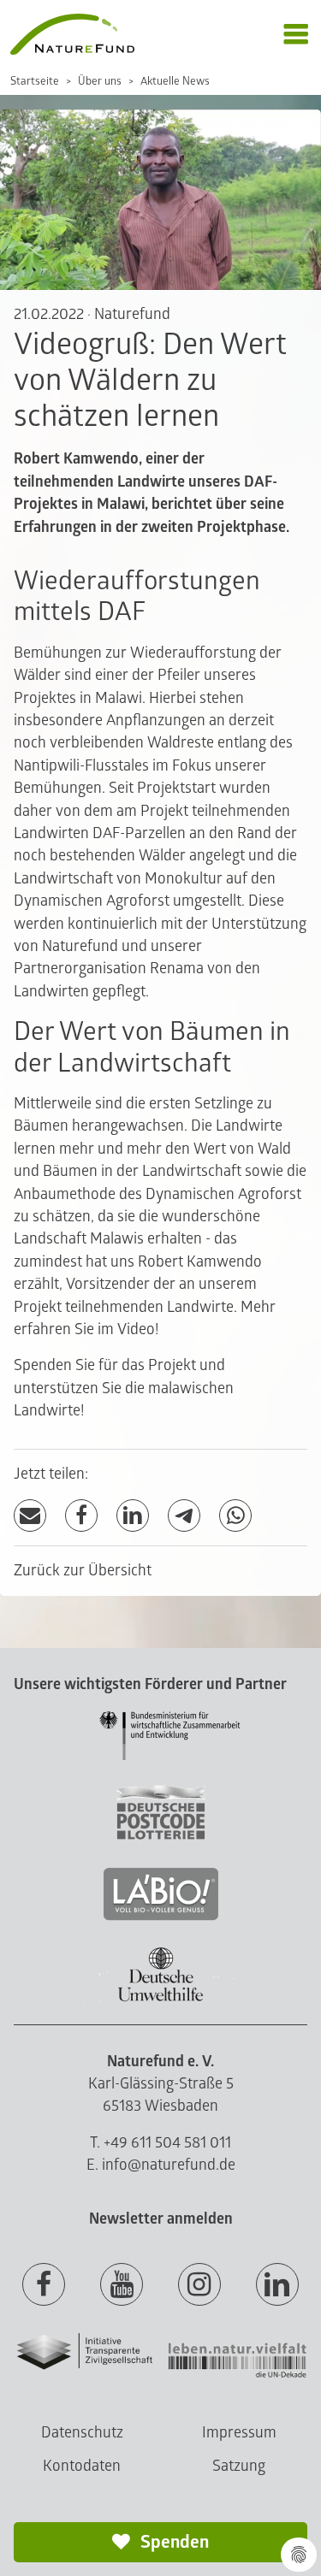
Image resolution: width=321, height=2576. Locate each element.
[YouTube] (122, 2285)
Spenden (173, 2542)
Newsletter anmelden (161, 2219)
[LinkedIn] (133, 1516)
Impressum (239, 2433)
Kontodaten (82, 2466)
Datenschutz (82, 2433)
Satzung (239, 2466)
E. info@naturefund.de (161, 2165)
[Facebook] (81, 1516)
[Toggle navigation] (296, 35)
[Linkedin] (277, 2285)
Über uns (100, 81)
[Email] (30, 1516)
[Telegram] (184, 1516)
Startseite (35, 81)
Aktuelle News (175, 81)
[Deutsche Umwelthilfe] (161, 1998)
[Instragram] (199, 2285)
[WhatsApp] (235, 1516)
